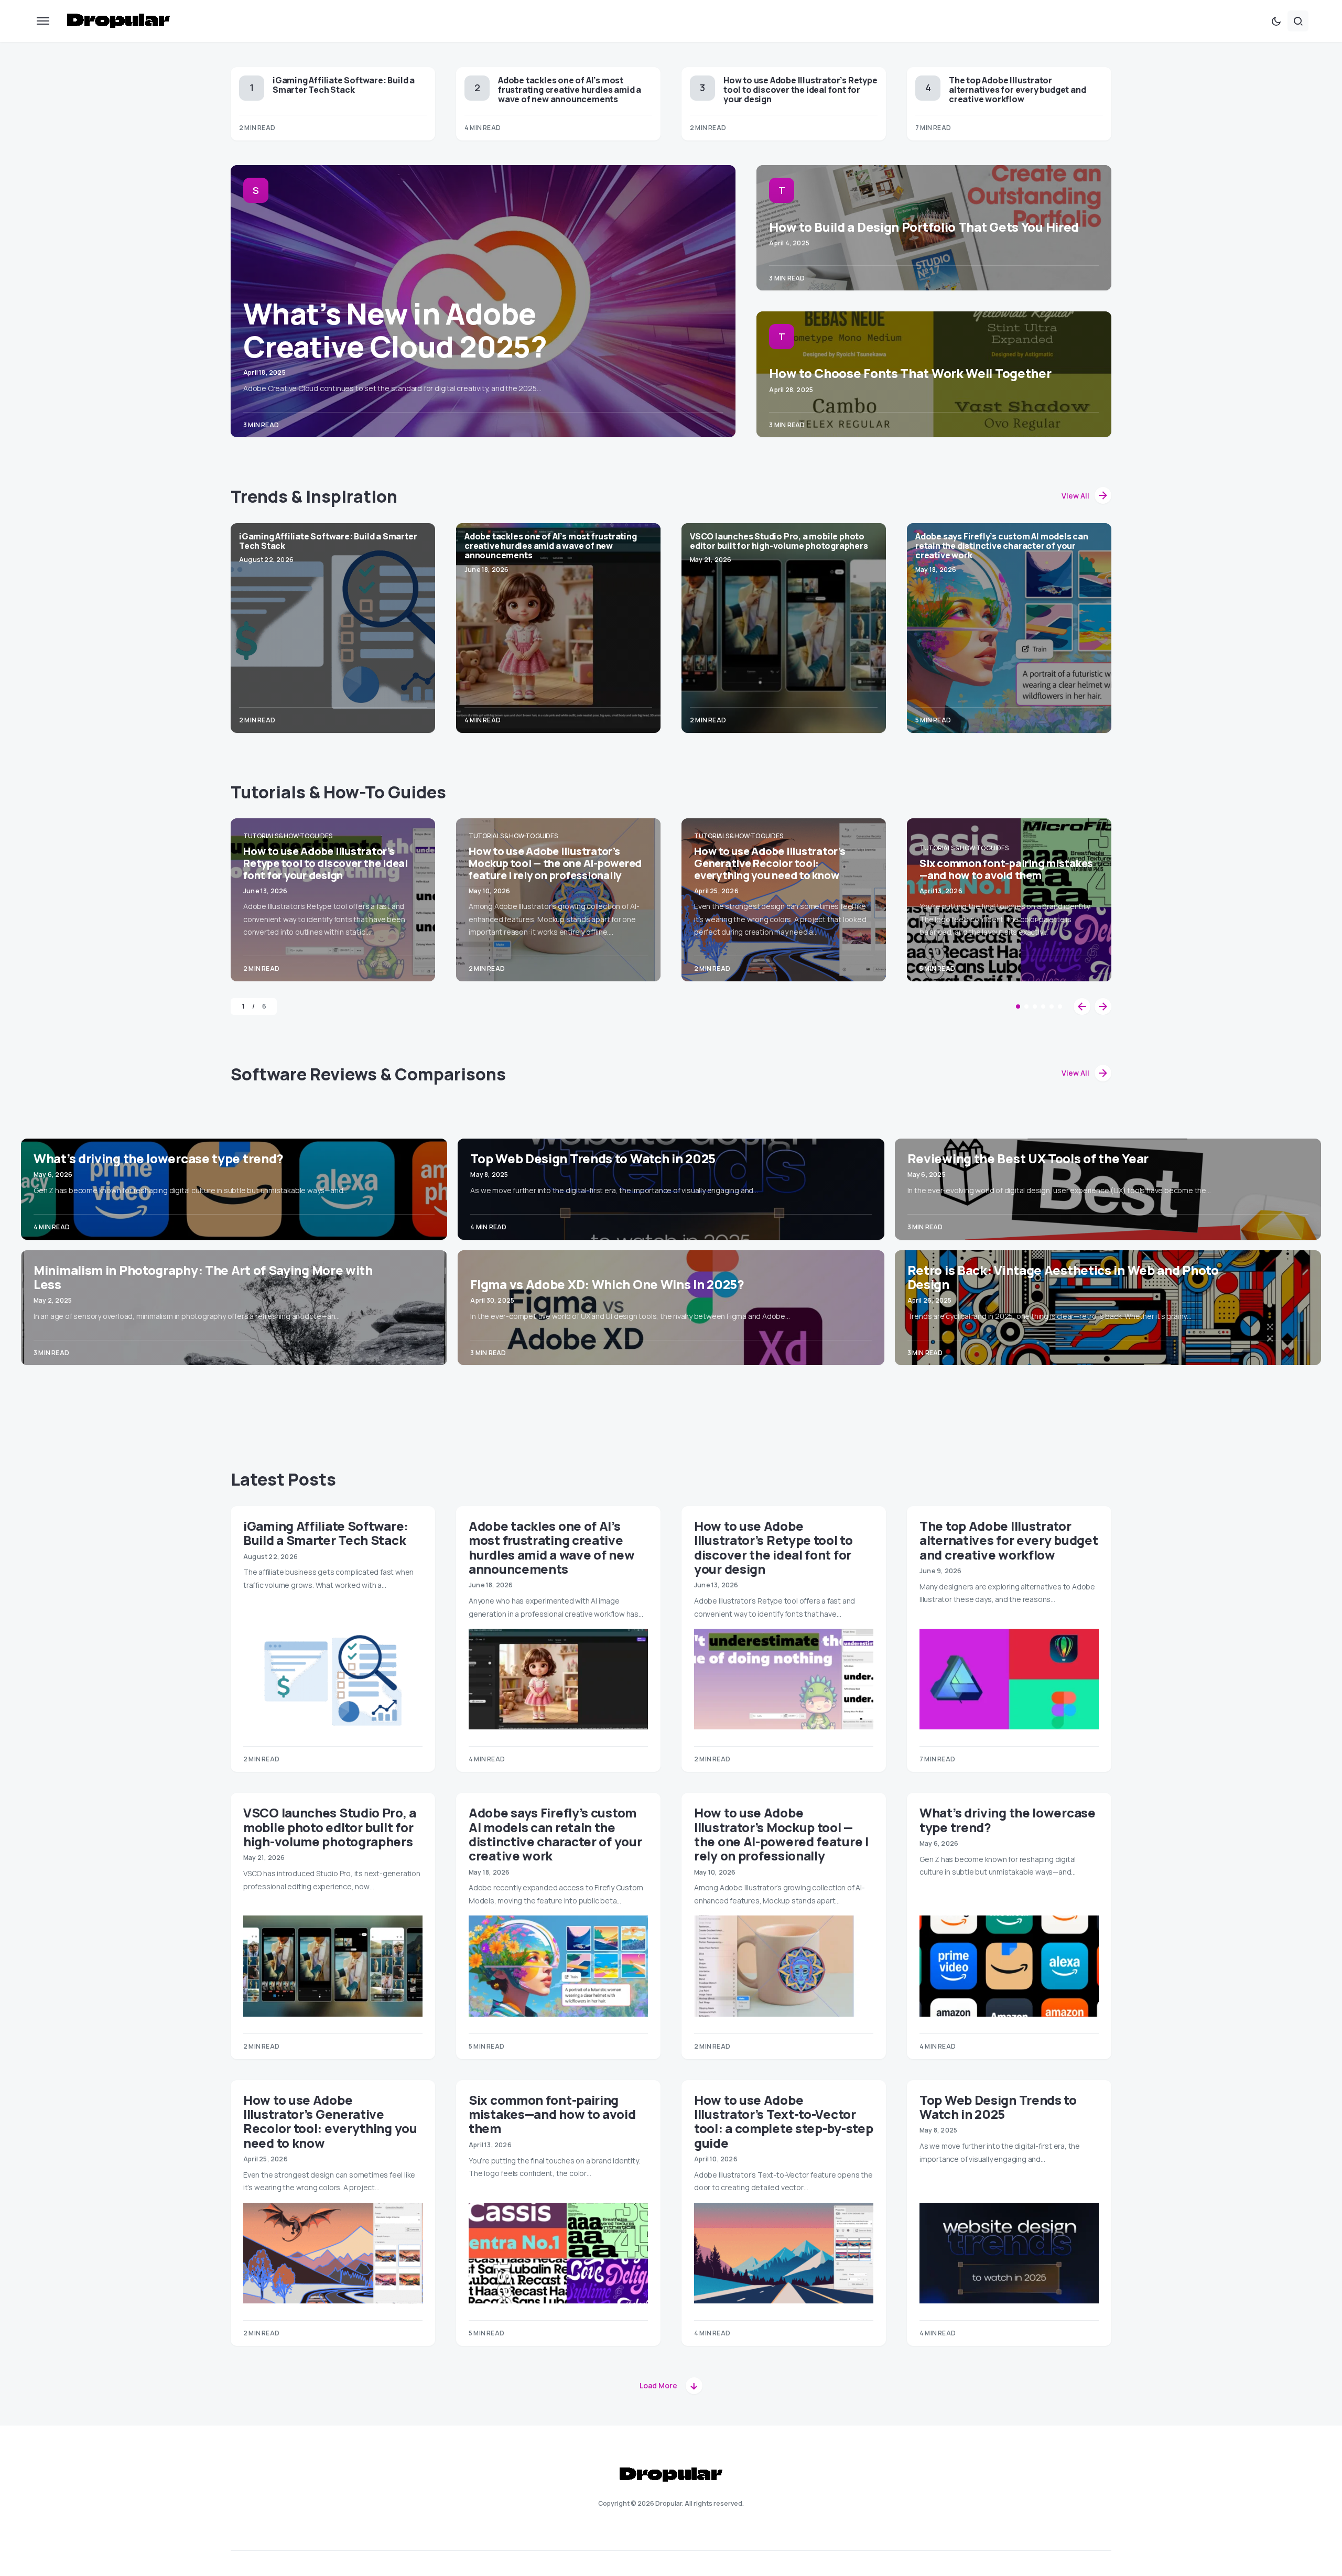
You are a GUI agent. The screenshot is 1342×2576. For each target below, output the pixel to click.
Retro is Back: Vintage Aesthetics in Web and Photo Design (1063, 1277)
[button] (43, 21)
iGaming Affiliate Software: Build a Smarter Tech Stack (344, 85)
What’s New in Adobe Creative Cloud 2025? (395, 330)
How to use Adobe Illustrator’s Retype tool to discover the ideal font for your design (800, 90)
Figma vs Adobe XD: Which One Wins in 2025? (607, 1284)
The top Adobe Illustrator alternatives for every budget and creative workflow (1017, 90)
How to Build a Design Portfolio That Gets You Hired (924, 227)
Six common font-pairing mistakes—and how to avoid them (1006, 869)
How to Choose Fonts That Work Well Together (910, 373)
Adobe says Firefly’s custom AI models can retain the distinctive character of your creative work (1002, 546)
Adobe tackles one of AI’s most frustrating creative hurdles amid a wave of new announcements (570, 90)
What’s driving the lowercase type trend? (159, 1158)
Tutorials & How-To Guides (288, 836)
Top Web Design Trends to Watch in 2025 (593, 1158)
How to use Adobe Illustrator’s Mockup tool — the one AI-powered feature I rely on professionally (555, 863)
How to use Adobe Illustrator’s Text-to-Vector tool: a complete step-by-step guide (783, 2121)
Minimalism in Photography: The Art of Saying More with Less (203, 1277)
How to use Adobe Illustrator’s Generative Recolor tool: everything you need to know (770, 863)
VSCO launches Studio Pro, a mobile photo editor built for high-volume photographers (779, 541)
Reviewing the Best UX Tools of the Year (1028, 1158)
